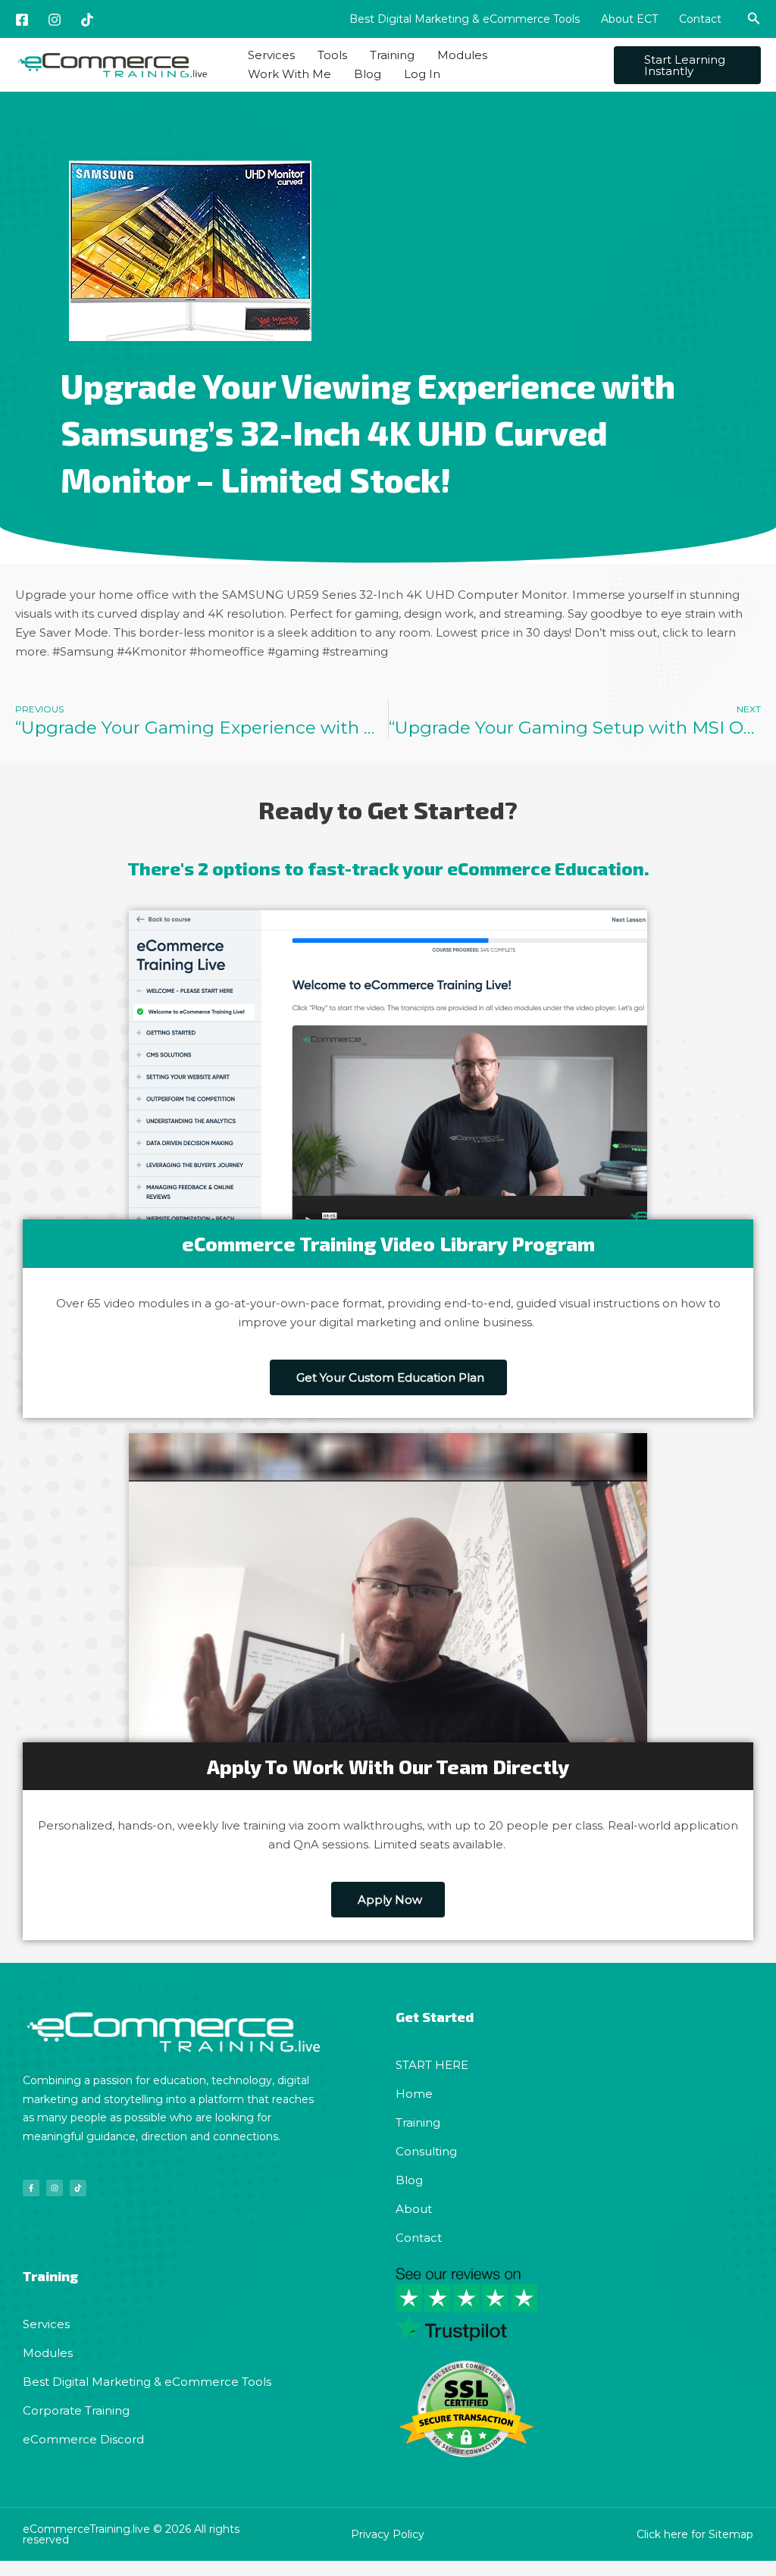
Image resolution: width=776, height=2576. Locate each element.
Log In (422, 74)
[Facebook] (22, 20)
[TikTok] (87, 20)
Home (414, 2094)
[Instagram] (55, 20)
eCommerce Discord (83, 2439)
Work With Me (289, 74)
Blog (368, 74)
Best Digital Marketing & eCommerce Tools (465, 19)
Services (271, 55)
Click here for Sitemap (695, 2534)
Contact (700, 19)
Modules (462, 55)
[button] (754, 19)
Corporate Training (76, 2410)
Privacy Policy (388, 2534)
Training (392, 55)
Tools (332, 55)
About (414, 2209)
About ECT (629, 19)
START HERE (432, 2065)
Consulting (426, 2151)
